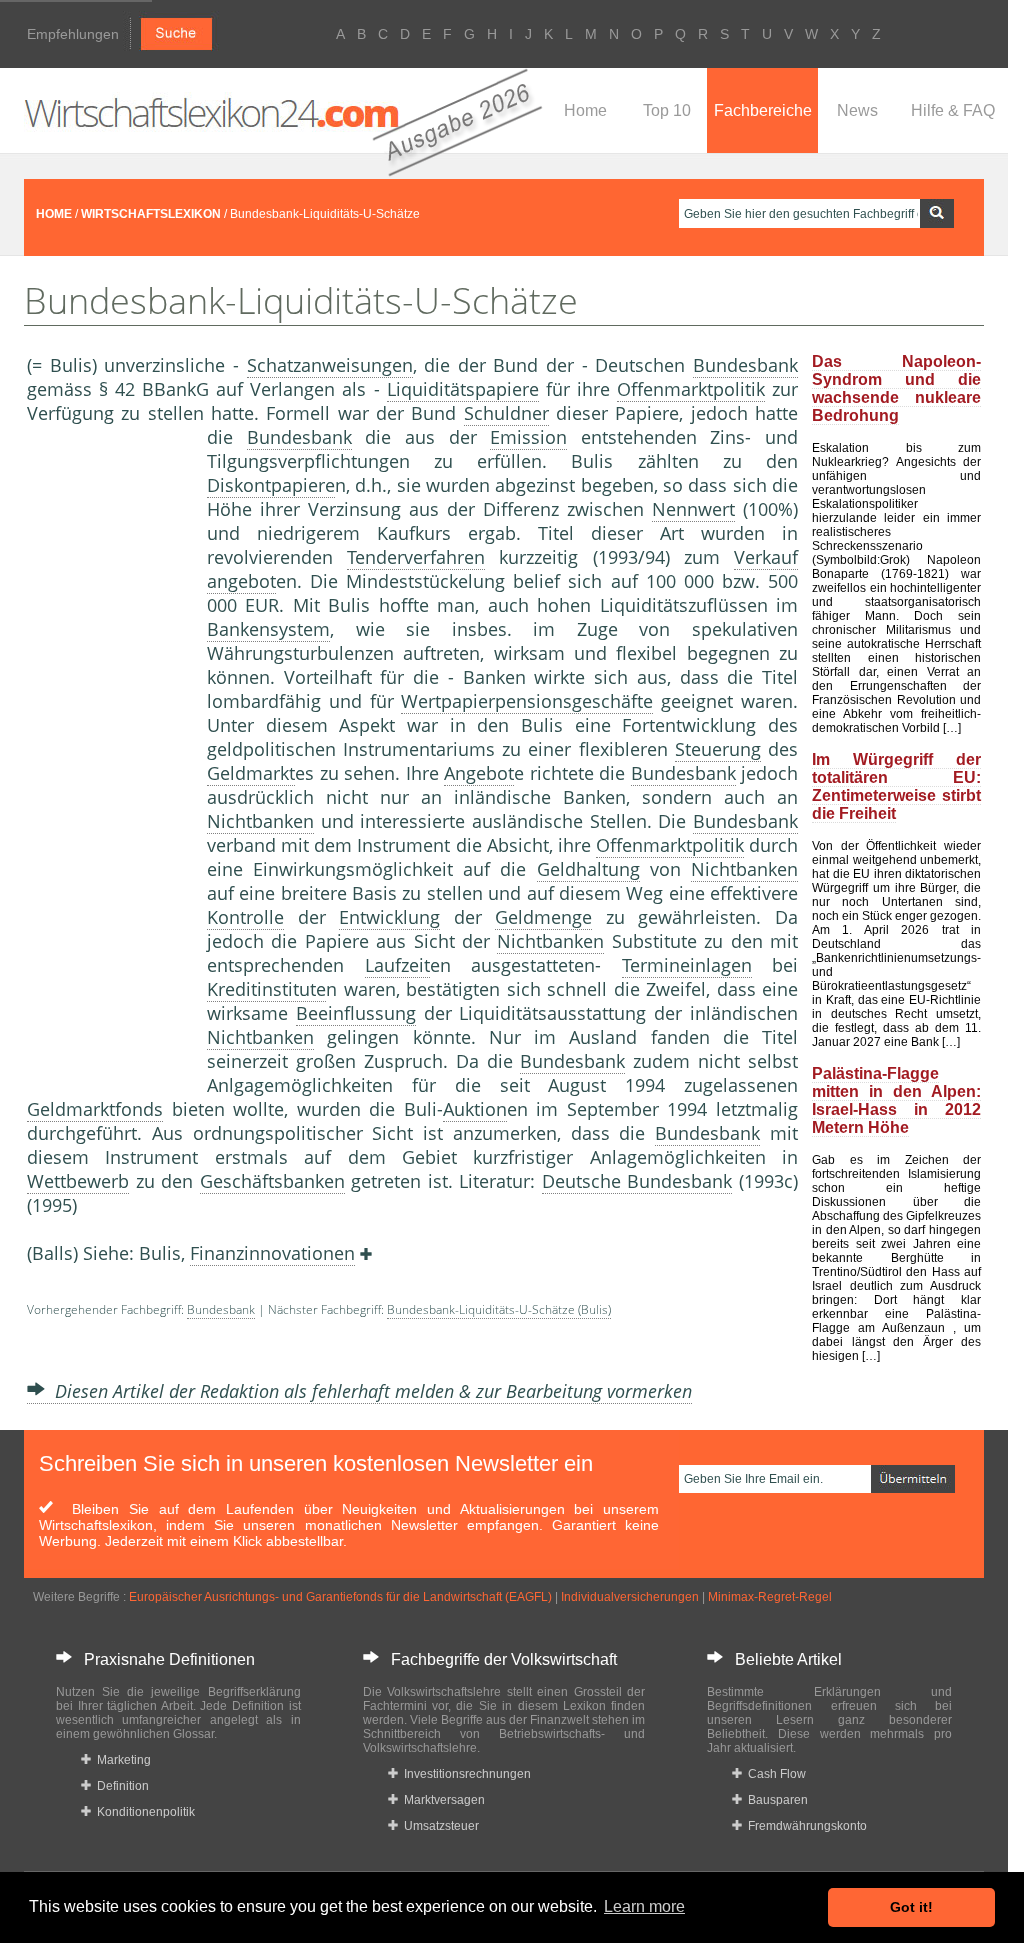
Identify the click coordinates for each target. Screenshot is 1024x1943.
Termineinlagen (687, 965)
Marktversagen (441, 1800)
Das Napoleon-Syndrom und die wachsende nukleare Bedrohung (896, 388)
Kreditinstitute (266, 989)
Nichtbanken (260, 821)
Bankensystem (268, 629)
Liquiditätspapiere (463, 389)
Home (585, 110)
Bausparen (775, 1800)
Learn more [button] (644, 1906)
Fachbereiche (763, 110)
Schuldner (506, 413)
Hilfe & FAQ (953, 110)
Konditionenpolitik (143, 1812)
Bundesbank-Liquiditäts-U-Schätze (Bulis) (499, 1309)
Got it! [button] (911, 1907)
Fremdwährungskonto (804, 1826)
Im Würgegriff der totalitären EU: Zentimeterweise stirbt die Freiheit (896, 786)
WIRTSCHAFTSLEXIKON (151, 214)
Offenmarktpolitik (691, 389)
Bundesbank (745, 365)
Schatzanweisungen (330, 365)
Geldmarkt (251, 773)
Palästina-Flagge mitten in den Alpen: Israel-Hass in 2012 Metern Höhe (896, 1100)
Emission (528, 437)
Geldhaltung (588, 869)
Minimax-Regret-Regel (770, 1597)
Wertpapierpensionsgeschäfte (527, 701)
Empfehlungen (73, 34)
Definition (120, 1786)
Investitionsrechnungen (464, 1774)
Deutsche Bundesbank (637, 1181)
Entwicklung (389, 917)
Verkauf (766, 557)
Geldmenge (543, 917)
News (857, 110)
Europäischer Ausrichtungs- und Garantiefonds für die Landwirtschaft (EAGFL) (340, 1597)
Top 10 (667, 110)
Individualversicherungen (630, 1597)
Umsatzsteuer (438, 1826)
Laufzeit (397, 965)
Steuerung (718, 749)
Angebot (479, 773)
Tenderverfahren (416, 557)
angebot (241, 581)
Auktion (475, 1109)
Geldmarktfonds (95, 1109)
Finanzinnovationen (272, 1253)
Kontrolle (245, 917)
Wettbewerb (78, 1181)
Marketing (121, 1760)
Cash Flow (774, 1774)
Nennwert (693, 509)
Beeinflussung (356, 1013)
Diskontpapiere (271, 485)
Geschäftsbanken (272, 1181)
